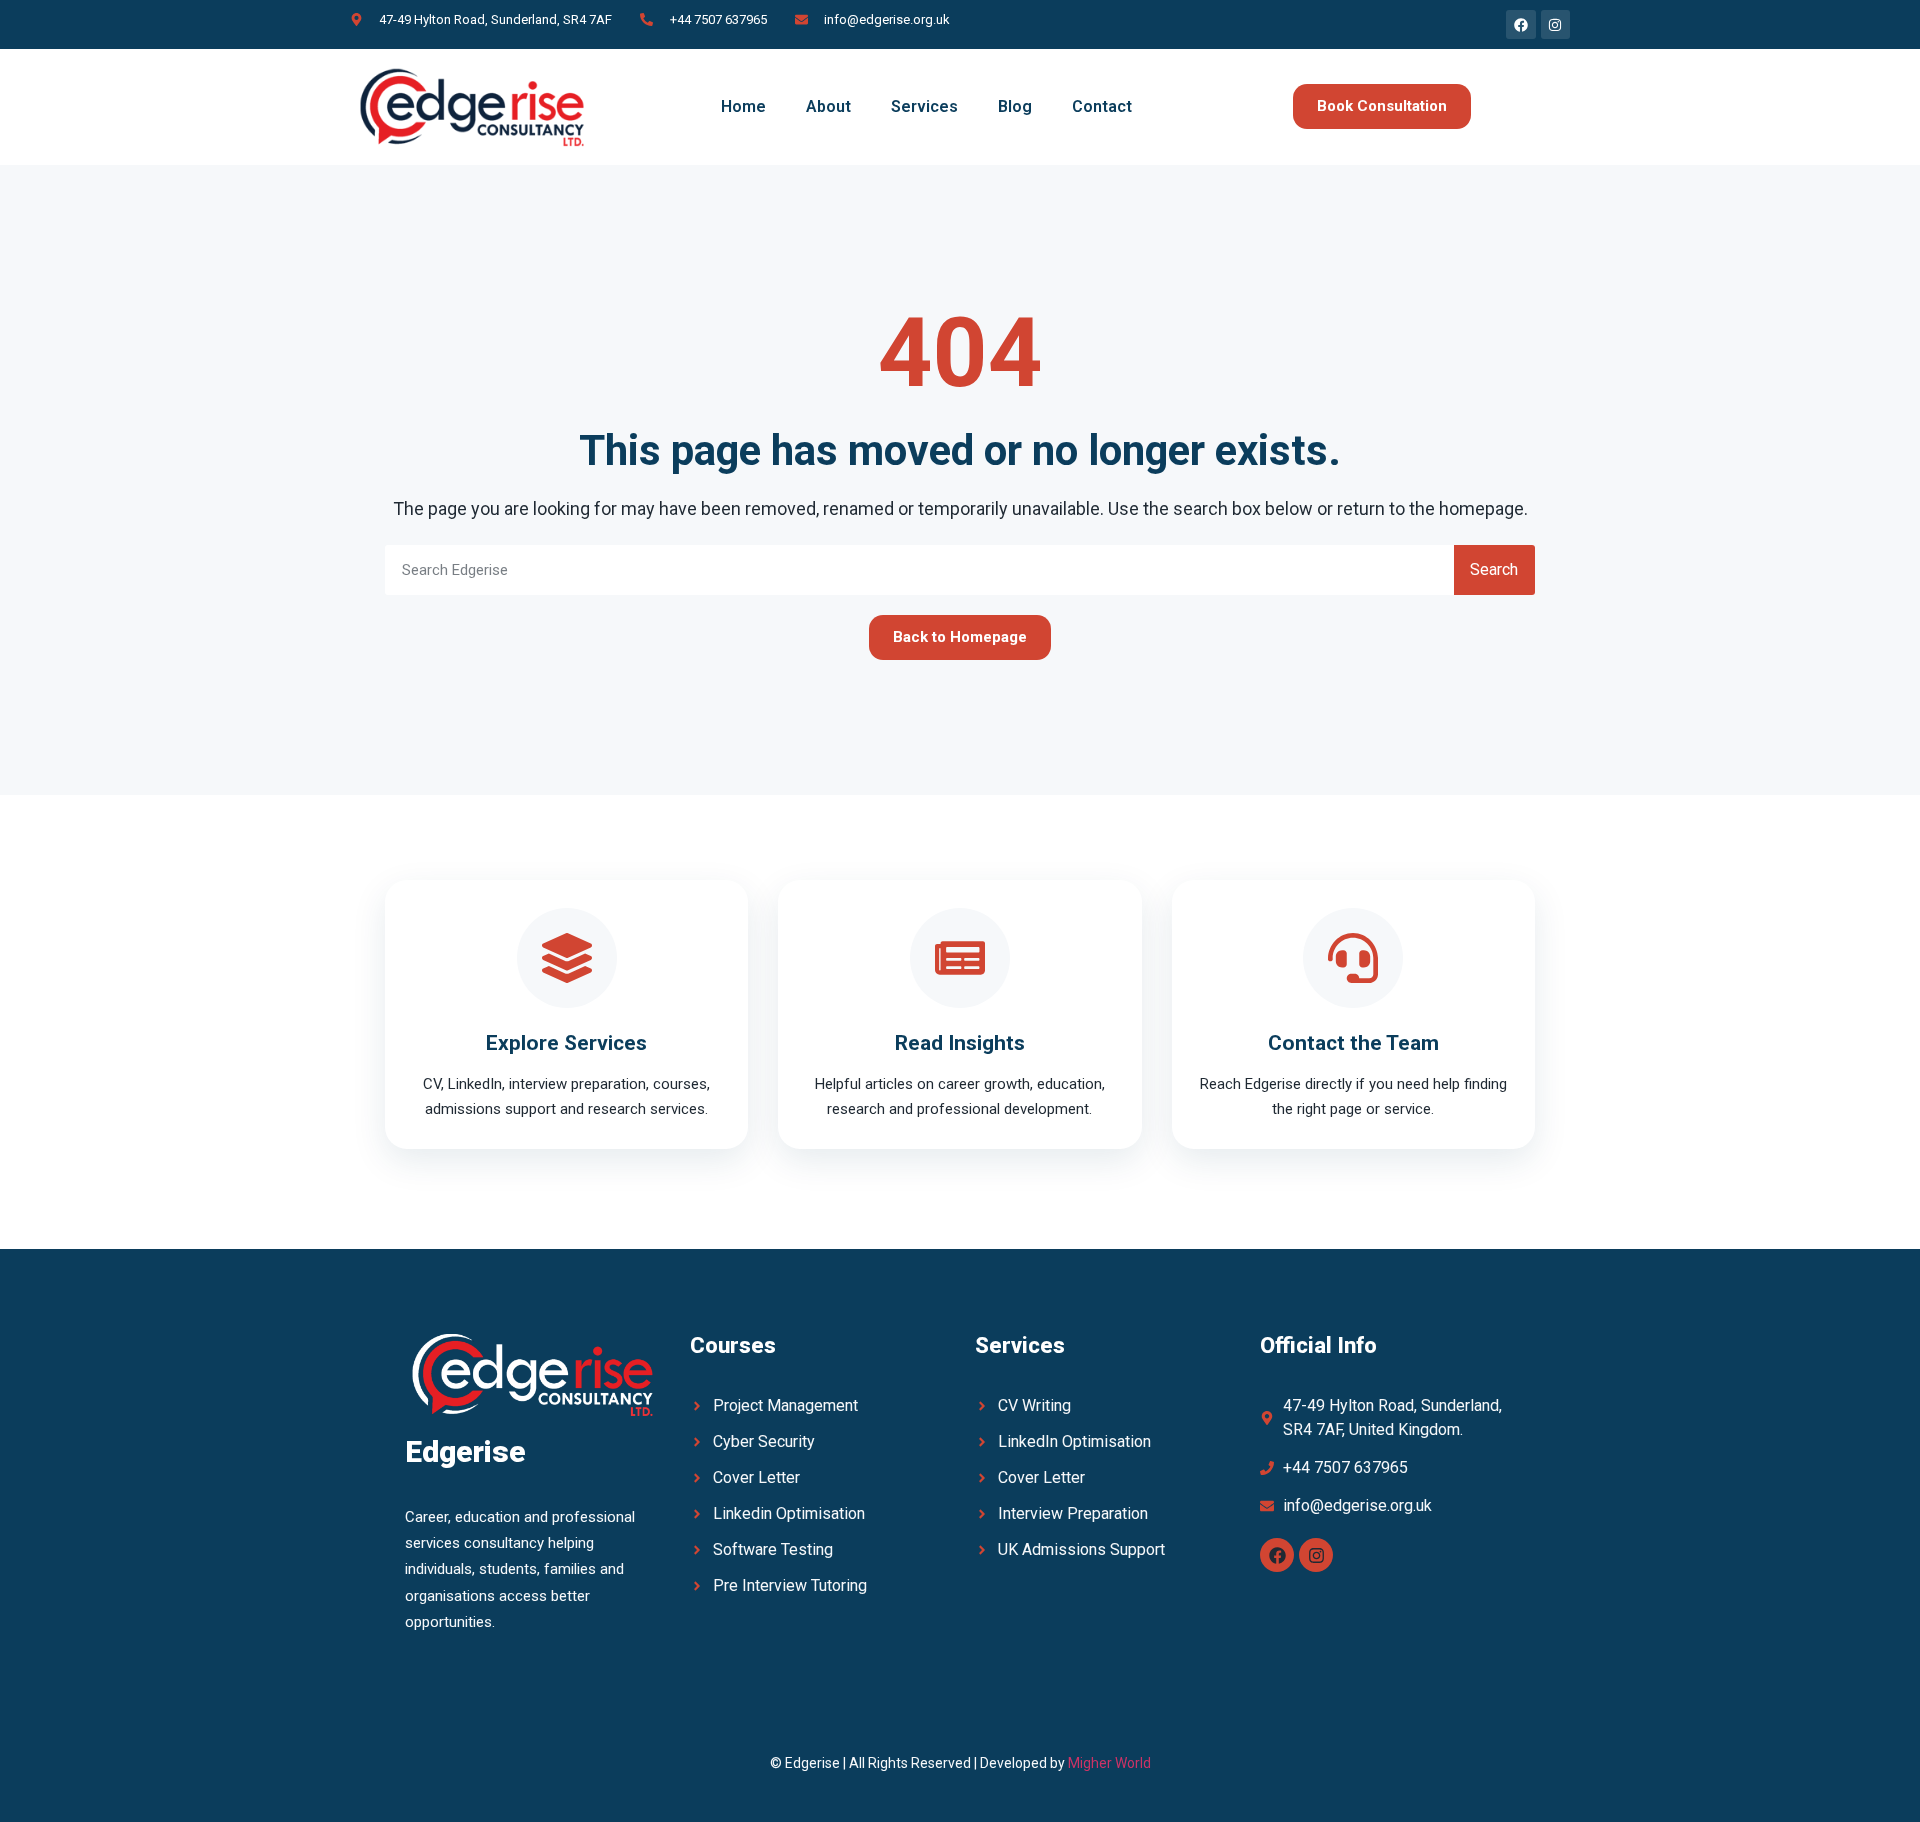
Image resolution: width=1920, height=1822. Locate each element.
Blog (1015, 106)
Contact (1102, 106)
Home (743, 106)
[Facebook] (1277, 1555)
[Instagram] (1316, 1555)
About (828, 106)
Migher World (1109, 1763)
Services (924, 106)
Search (1494, 569)
